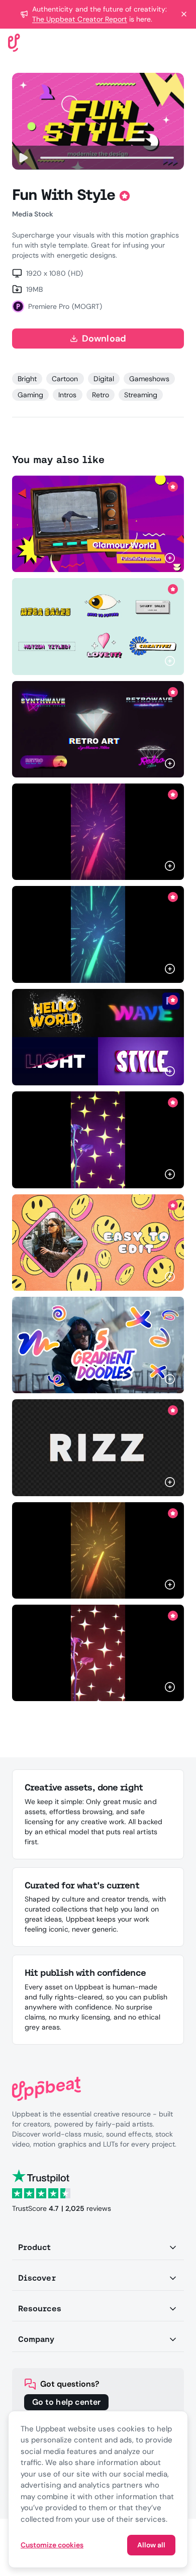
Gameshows (149, 379)
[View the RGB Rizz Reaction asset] (98, 1447)
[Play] (23, 158)
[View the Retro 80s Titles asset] (98, 729)
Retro (101, 395)
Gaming (30, 395)
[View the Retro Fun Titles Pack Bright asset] (98, 626)
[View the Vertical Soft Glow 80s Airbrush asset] (98, 832)
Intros (67, 395)
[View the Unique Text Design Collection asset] (98, 1037)
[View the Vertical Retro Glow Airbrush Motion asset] (98, 1140)
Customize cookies (52, 2545)
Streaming (141, 395)
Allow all (151, 2545)
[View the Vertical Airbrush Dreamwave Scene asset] (98, 1653)
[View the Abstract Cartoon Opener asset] (98, 1243)
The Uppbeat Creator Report (80, 19)
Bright (27, 379)
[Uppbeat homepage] (14, 42)
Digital (104, 379)
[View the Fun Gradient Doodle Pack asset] (98, 1345)
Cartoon (65, 379)
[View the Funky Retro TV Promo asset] (98, 524)
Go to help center (66, 2402)
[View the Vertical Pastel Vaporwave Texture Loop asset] (98, 1550)
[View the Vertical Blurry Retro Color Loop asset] (98, 934)
